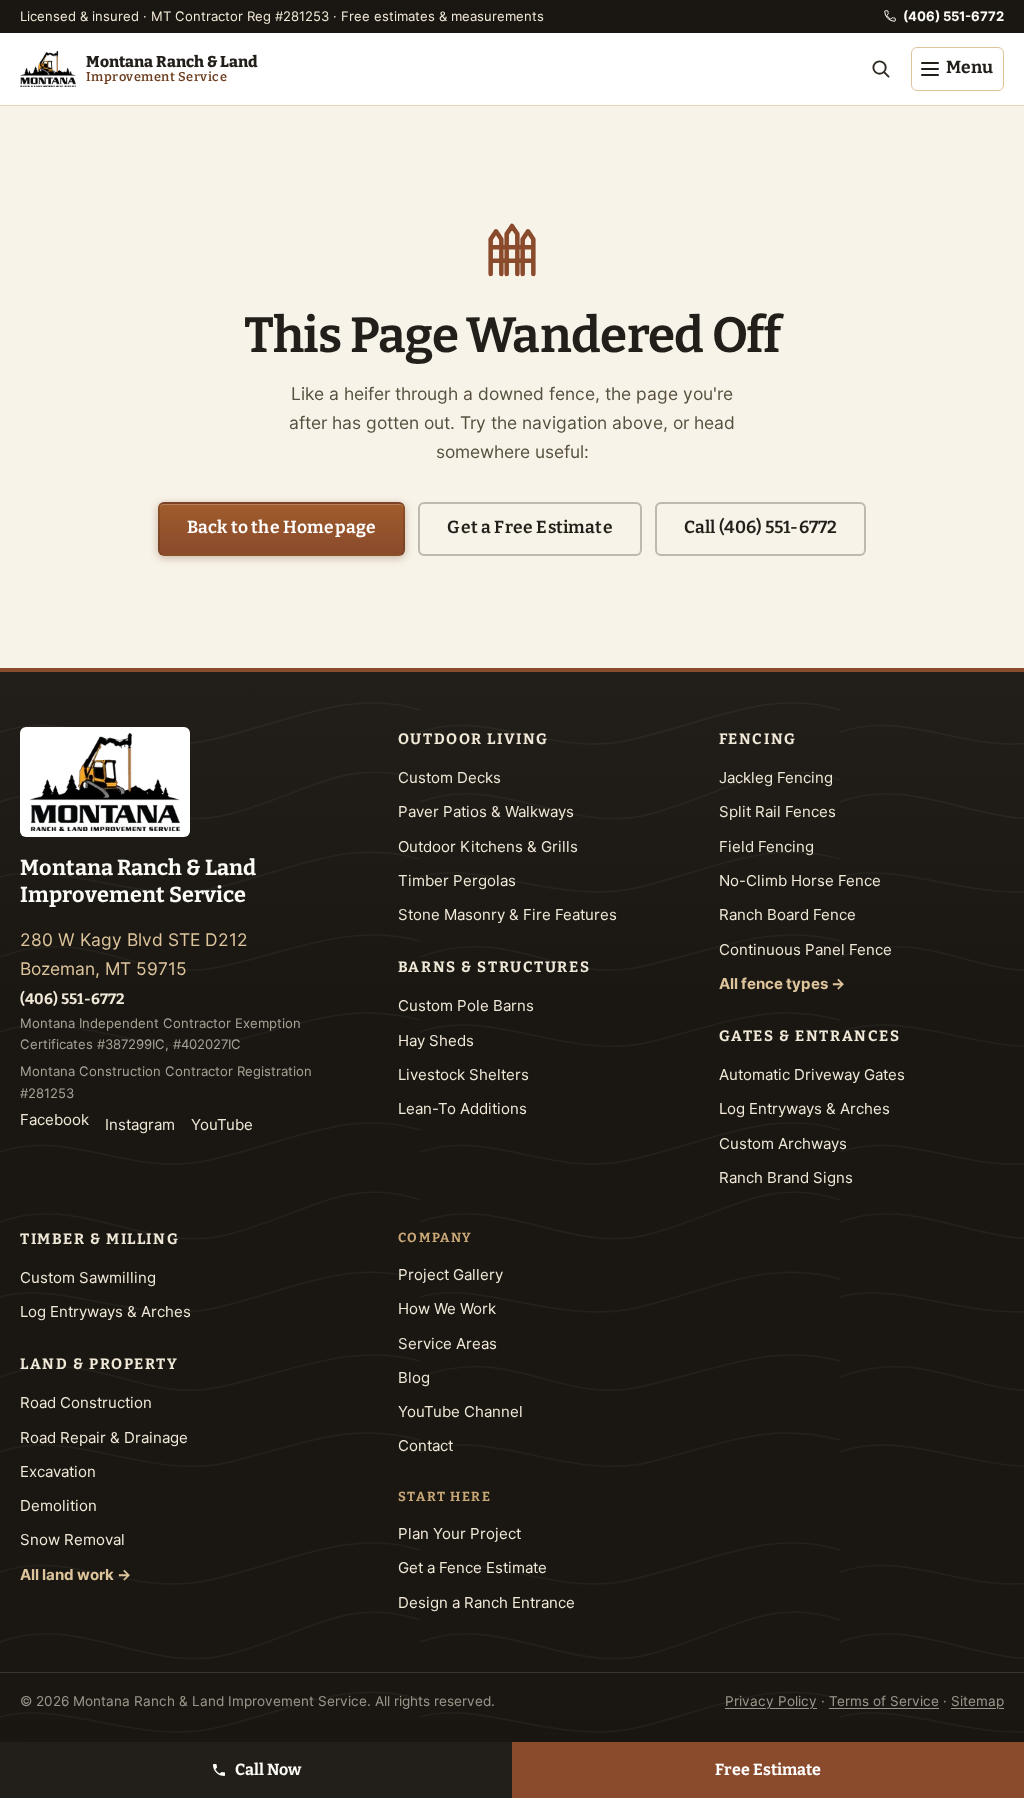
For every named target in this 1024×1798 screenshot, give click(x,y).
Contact (425, 1445)
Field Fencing (766, 846)
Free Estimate (768, 1769)
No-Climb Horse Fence (800, 880)
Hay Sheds (436, 1040)
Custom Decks (449, 777)
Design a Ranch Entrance (486, 1602)
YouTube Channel (460, 1411)
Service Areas (447, 1343)
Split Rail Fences (777, 811)
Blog (414, 1377)
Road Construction (86, 1402)
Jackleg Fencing (776, 777)
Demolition (58, 1505)
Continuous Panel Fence (805, 949)
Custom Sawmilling (88, 1277)
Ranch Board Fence (787, 914)
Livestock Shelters (463, 1074)
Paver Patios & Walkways (486, 811)
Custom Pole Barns (466, 1005)
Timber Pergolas (457, 880)
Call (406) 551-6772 (760, 527)
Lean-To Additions (462, 1108)
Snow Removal (72, 1539)
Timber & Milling (99, 1239)
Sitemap (977, 1701)
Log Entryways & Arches (804, 1108)
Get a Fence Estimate (472, 1567)
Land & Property (99, 1364)
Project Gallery (450, 1274)
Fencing (758, 739)
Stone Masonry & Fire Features (507, 914)
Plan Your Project (459, 1533)
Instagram (140, 1124)
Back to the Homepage (281, 527)
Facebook (54, 1119)
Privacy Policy (771, 1701)
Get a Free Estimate (529, 527)
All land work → (75, 1574)
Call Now (268, 1769)
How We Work (447, 1308)
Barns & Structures (494, 967)
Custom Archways (783, 1143)
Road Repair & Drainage (104, 1437)
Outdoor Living (473, 739)
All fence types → (782, 983)
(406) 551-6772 (953, 16)
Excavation (58, 1471)
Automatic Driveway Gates (812, 1074)
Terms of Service (884, 1701)
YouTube (222, 1124)
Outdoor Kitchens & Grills (488, 846)
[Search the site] (881, 69)
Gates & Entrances (810, 1036)
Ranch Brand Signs (786, 1177)
